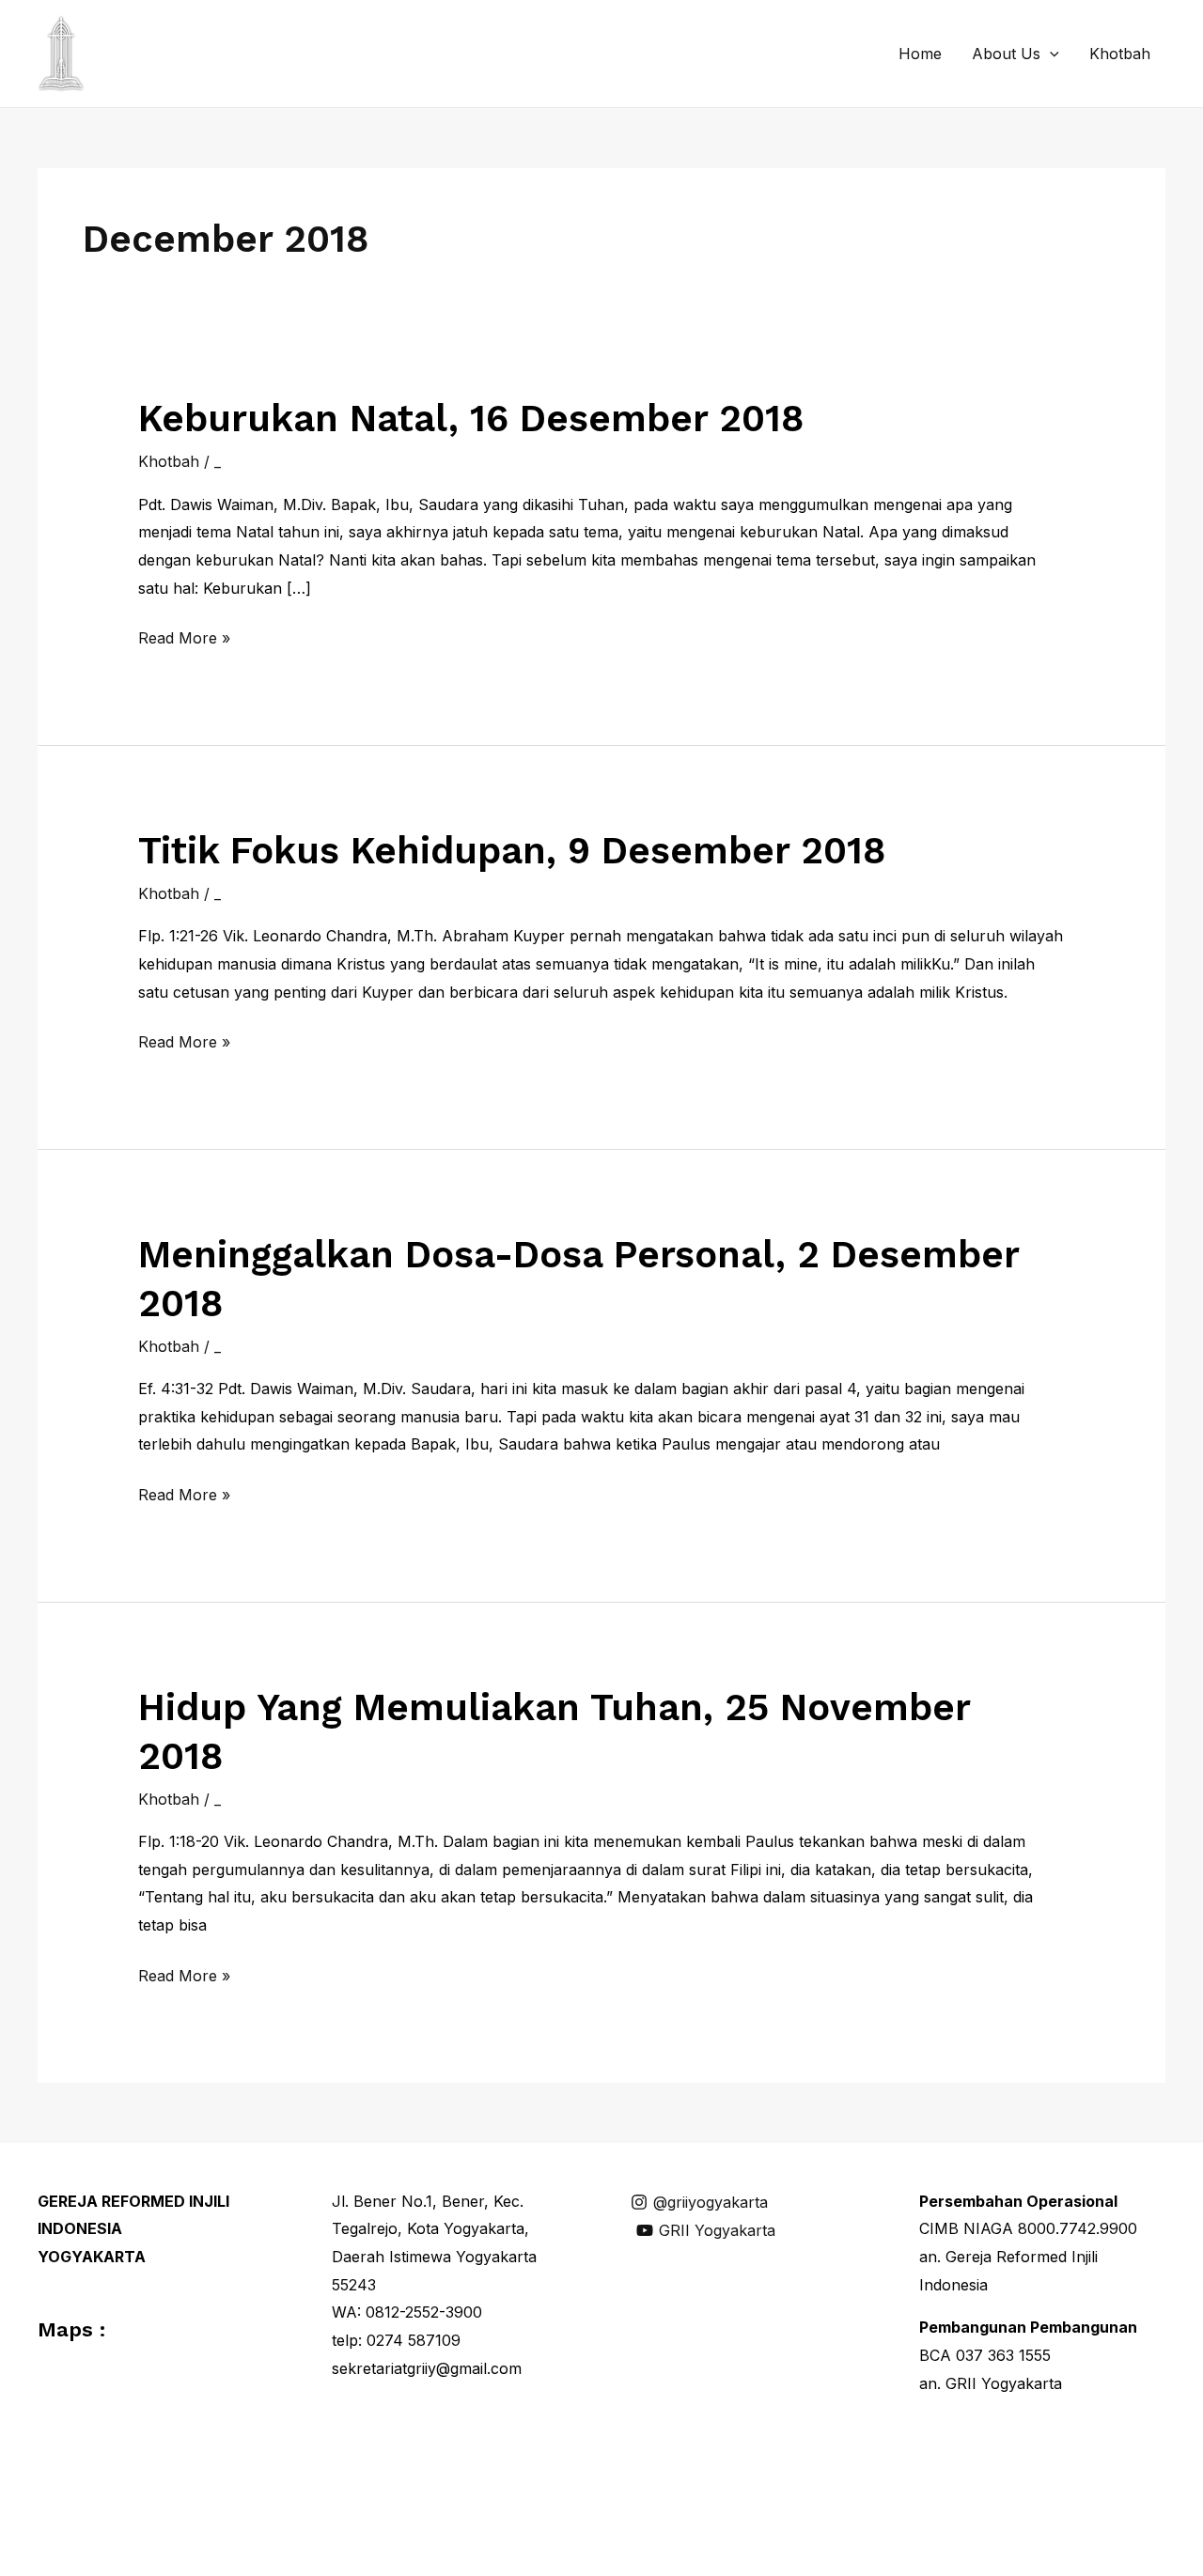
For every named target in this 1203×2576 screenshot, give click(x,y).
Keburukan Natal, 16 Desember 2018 (471, 419)
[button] (1050, 54)
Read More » (184, 640)
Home (920, 54)
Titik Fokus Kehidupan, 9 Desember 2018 (512, 851)
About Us (1006, 54)
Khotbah (1120, 54)
